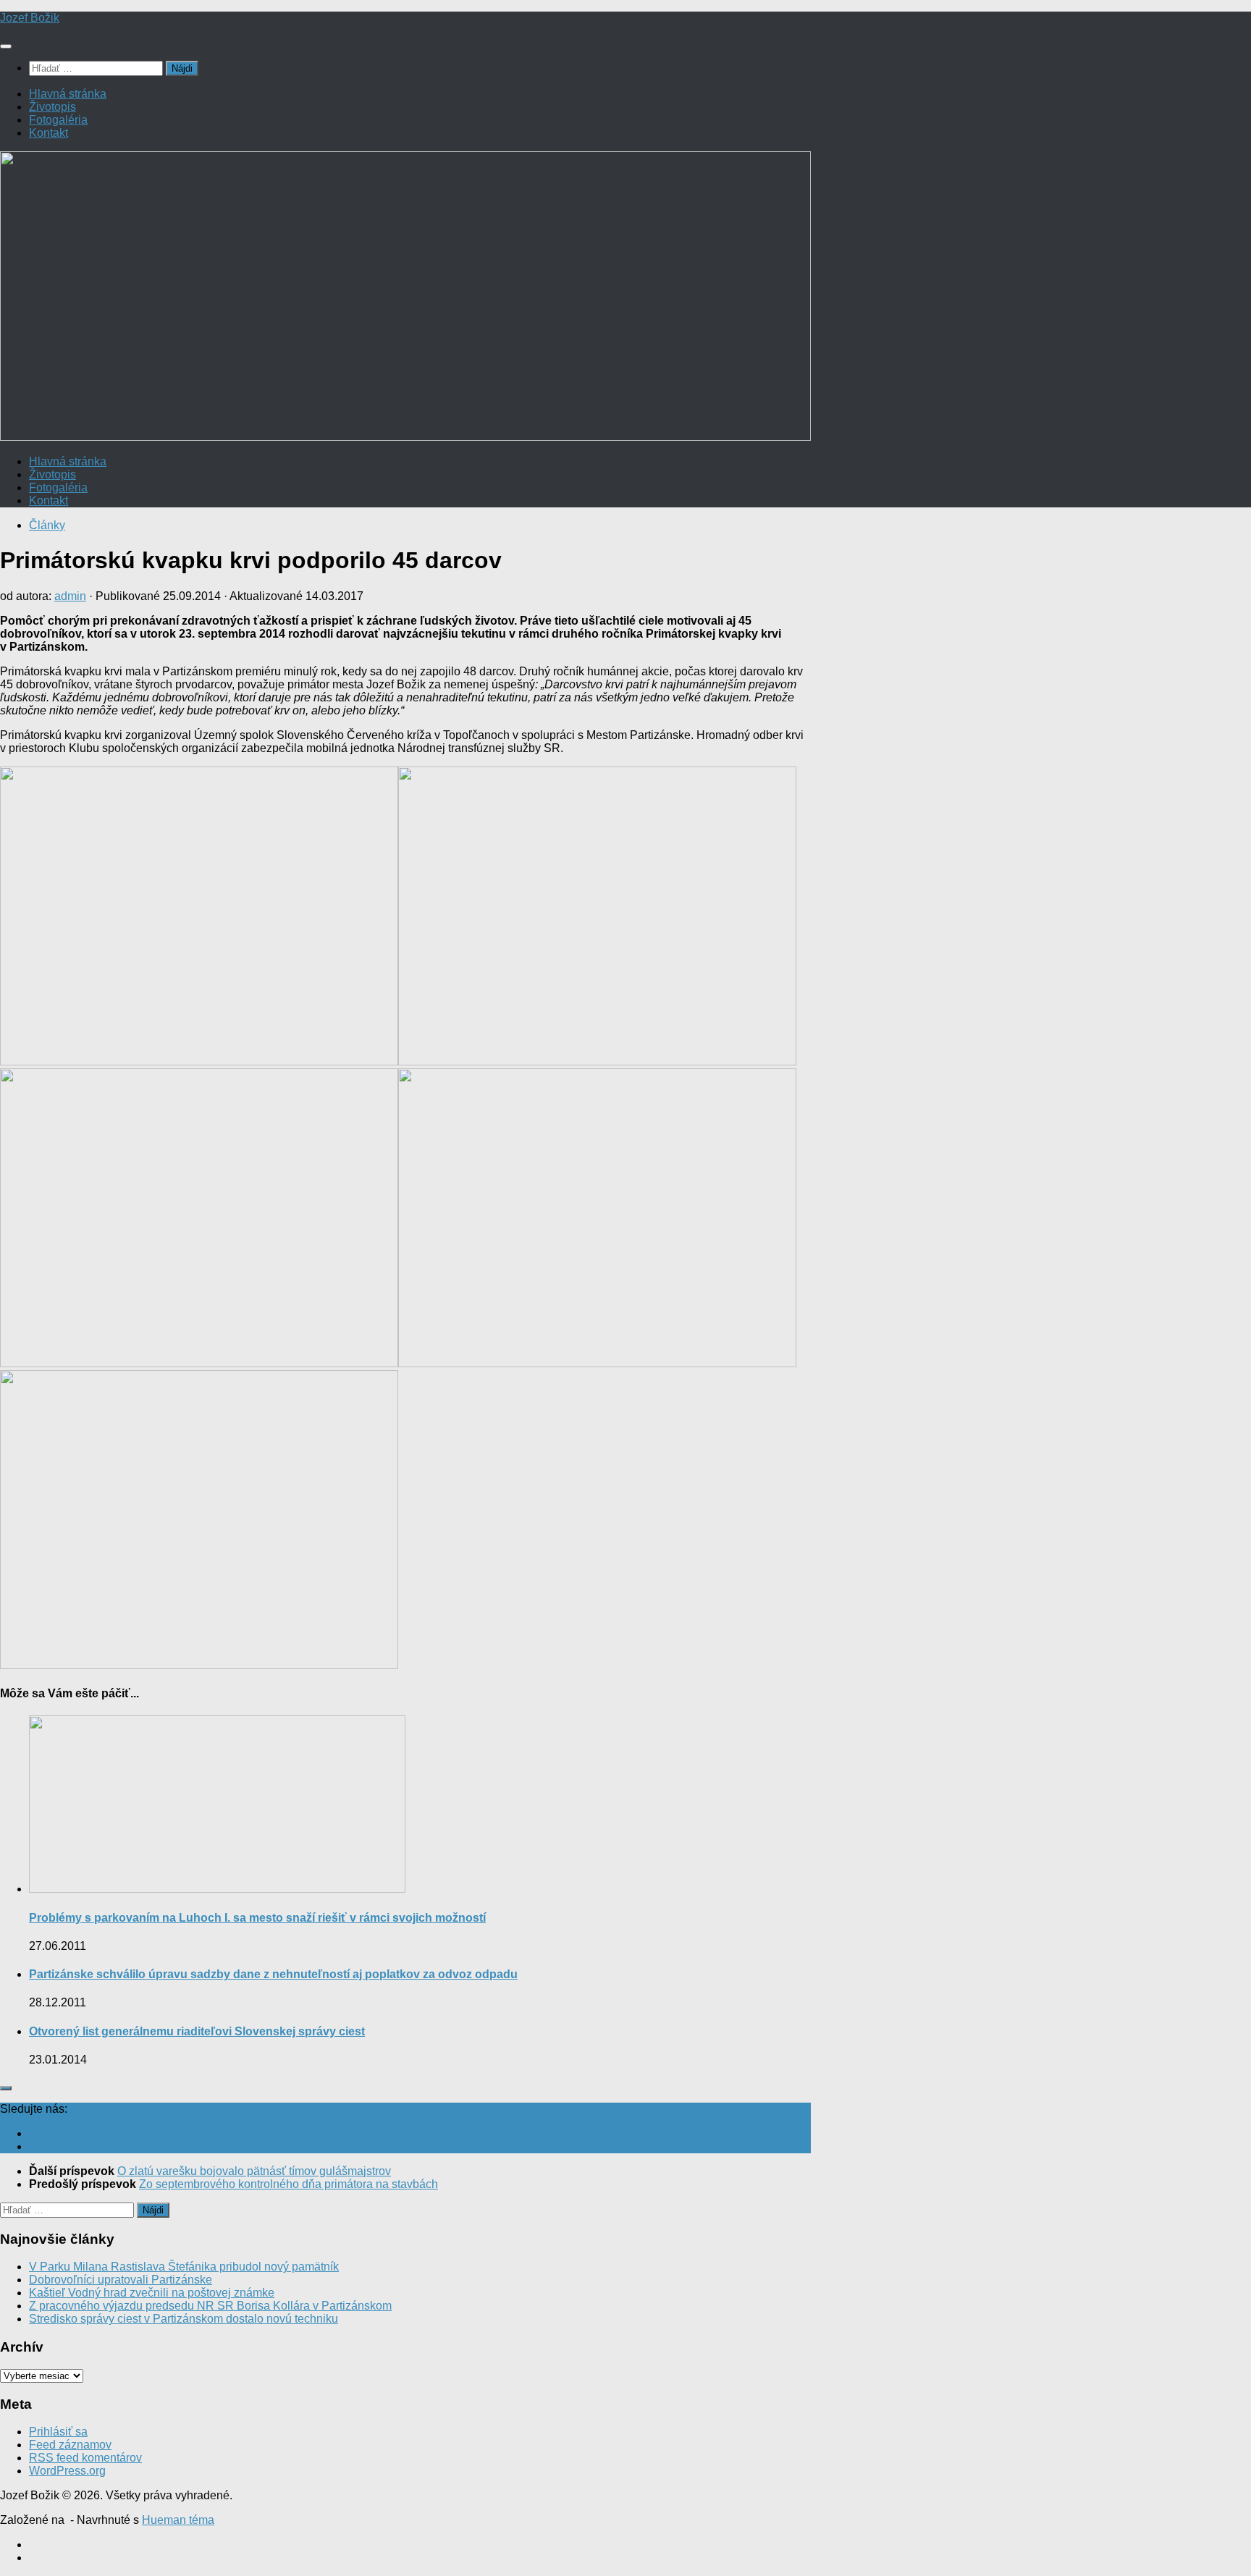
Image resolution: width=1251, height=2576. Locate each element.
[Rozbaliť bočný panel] (6, 2088)
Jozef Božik (30, 18)
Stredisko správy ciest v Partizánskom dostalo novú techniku (184, 2319)
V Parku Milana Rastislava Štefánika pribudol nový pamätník (184, 2267)
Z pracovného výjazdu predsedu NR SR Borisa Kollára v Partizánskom (210, 2306)
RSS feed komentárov (85, 2458)
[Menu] (6, 46)
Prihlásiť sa (58, 2432)
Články (47, 525)
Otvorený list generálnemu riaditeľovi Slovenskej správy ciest (197, 2031)
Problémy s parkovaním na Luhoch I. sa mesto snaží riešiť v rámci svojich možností (257, 1918)
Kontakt (49, 133)
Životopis (52, 107)
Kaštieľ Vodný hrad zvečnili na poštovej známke (152, 2293)
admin (70, 596)
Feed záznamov (70, 2445)
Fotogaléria (58, 120)
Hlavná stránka (68, 94)
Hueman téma (178, 2520)
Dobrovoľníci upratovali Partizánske (121, 2280)
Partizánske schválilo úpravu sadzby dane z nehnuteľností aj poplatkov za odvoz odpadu (273, 1974)
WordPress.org (67, 2471)
